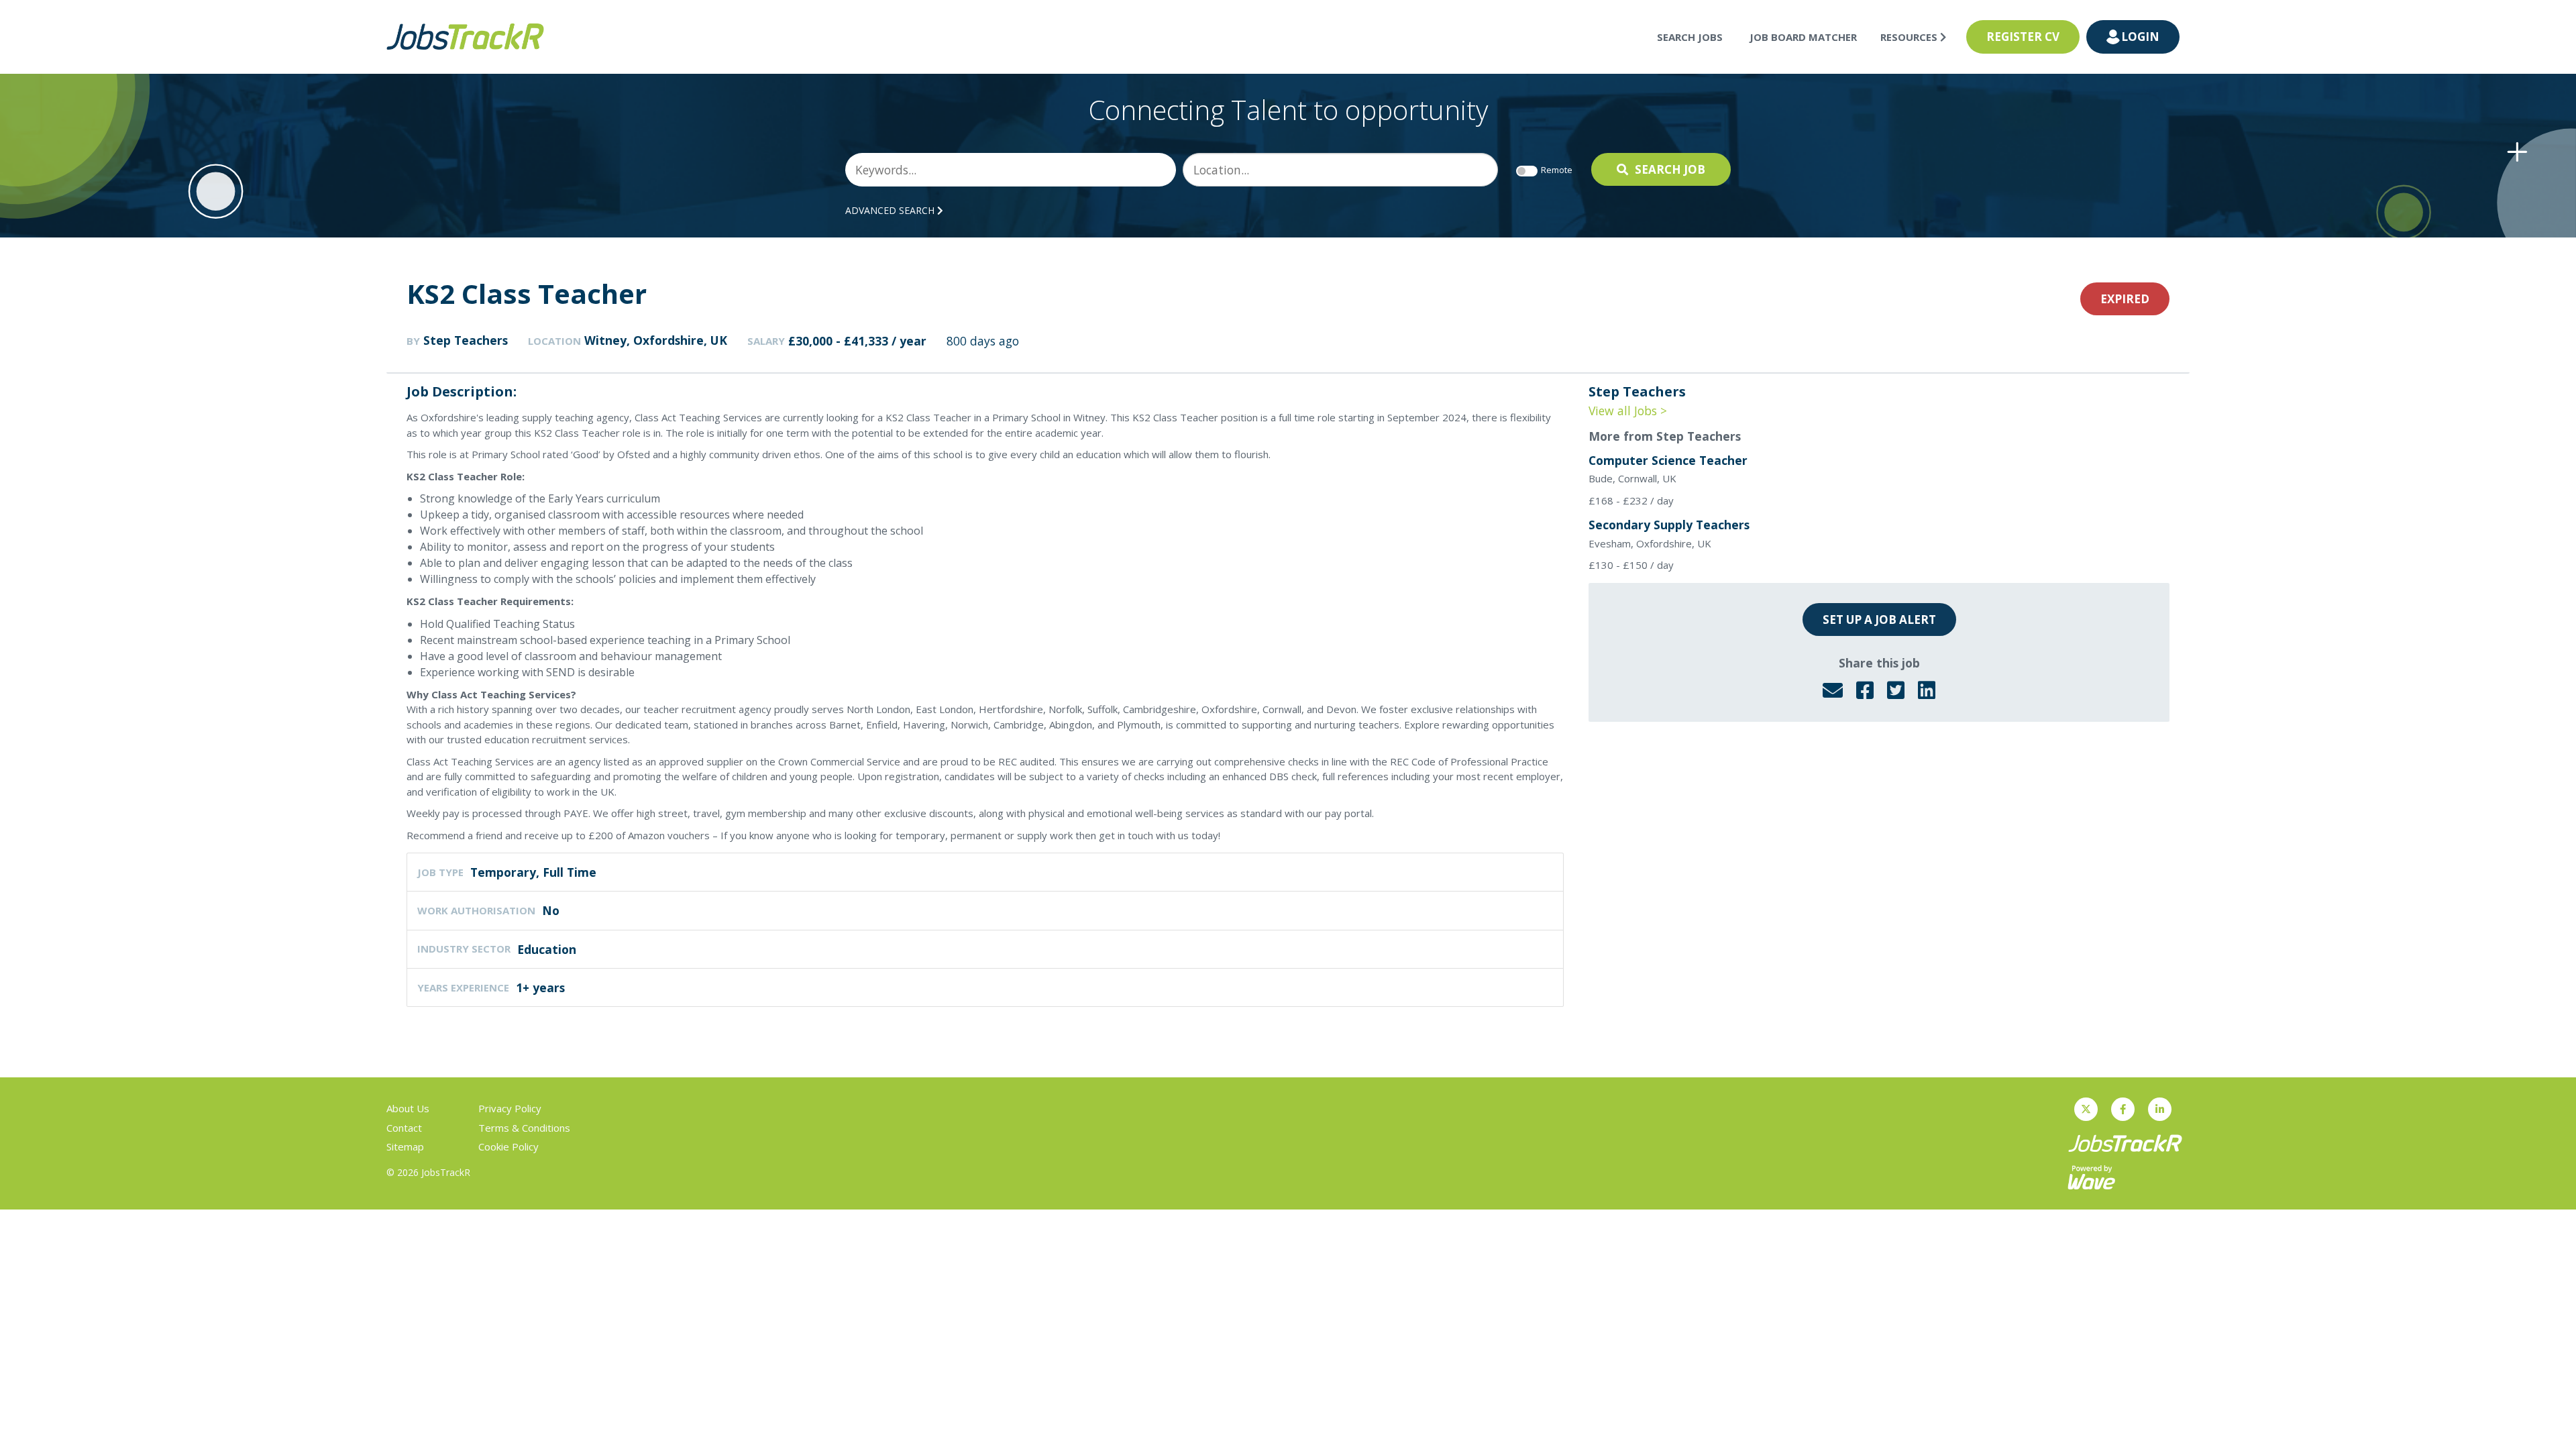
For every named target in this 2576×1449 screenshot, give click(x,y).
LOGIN (2140, 37)
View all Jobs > (1628, 411)
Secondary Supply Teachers (1669, 525)
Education (547, 949)
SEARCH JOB (1670, 169)
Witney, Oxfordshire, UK (656, 340)
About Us (408, 1108)
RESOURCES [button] (1910, 37)
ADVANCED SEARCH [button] (891, 210)
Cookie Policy (508, 1146)
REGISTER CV (2023, 37)
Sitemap (405, 1146)
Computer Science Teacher (1668, 460)
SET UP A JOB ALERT (1879, 620)
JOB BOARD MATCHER (1803, 37)
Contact (404, 1128)
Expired (2125, 299)
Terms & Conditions (524, 1128)
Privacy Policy (510, 1108)
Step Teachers (466, 340)
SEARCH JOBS (1690, 37)
